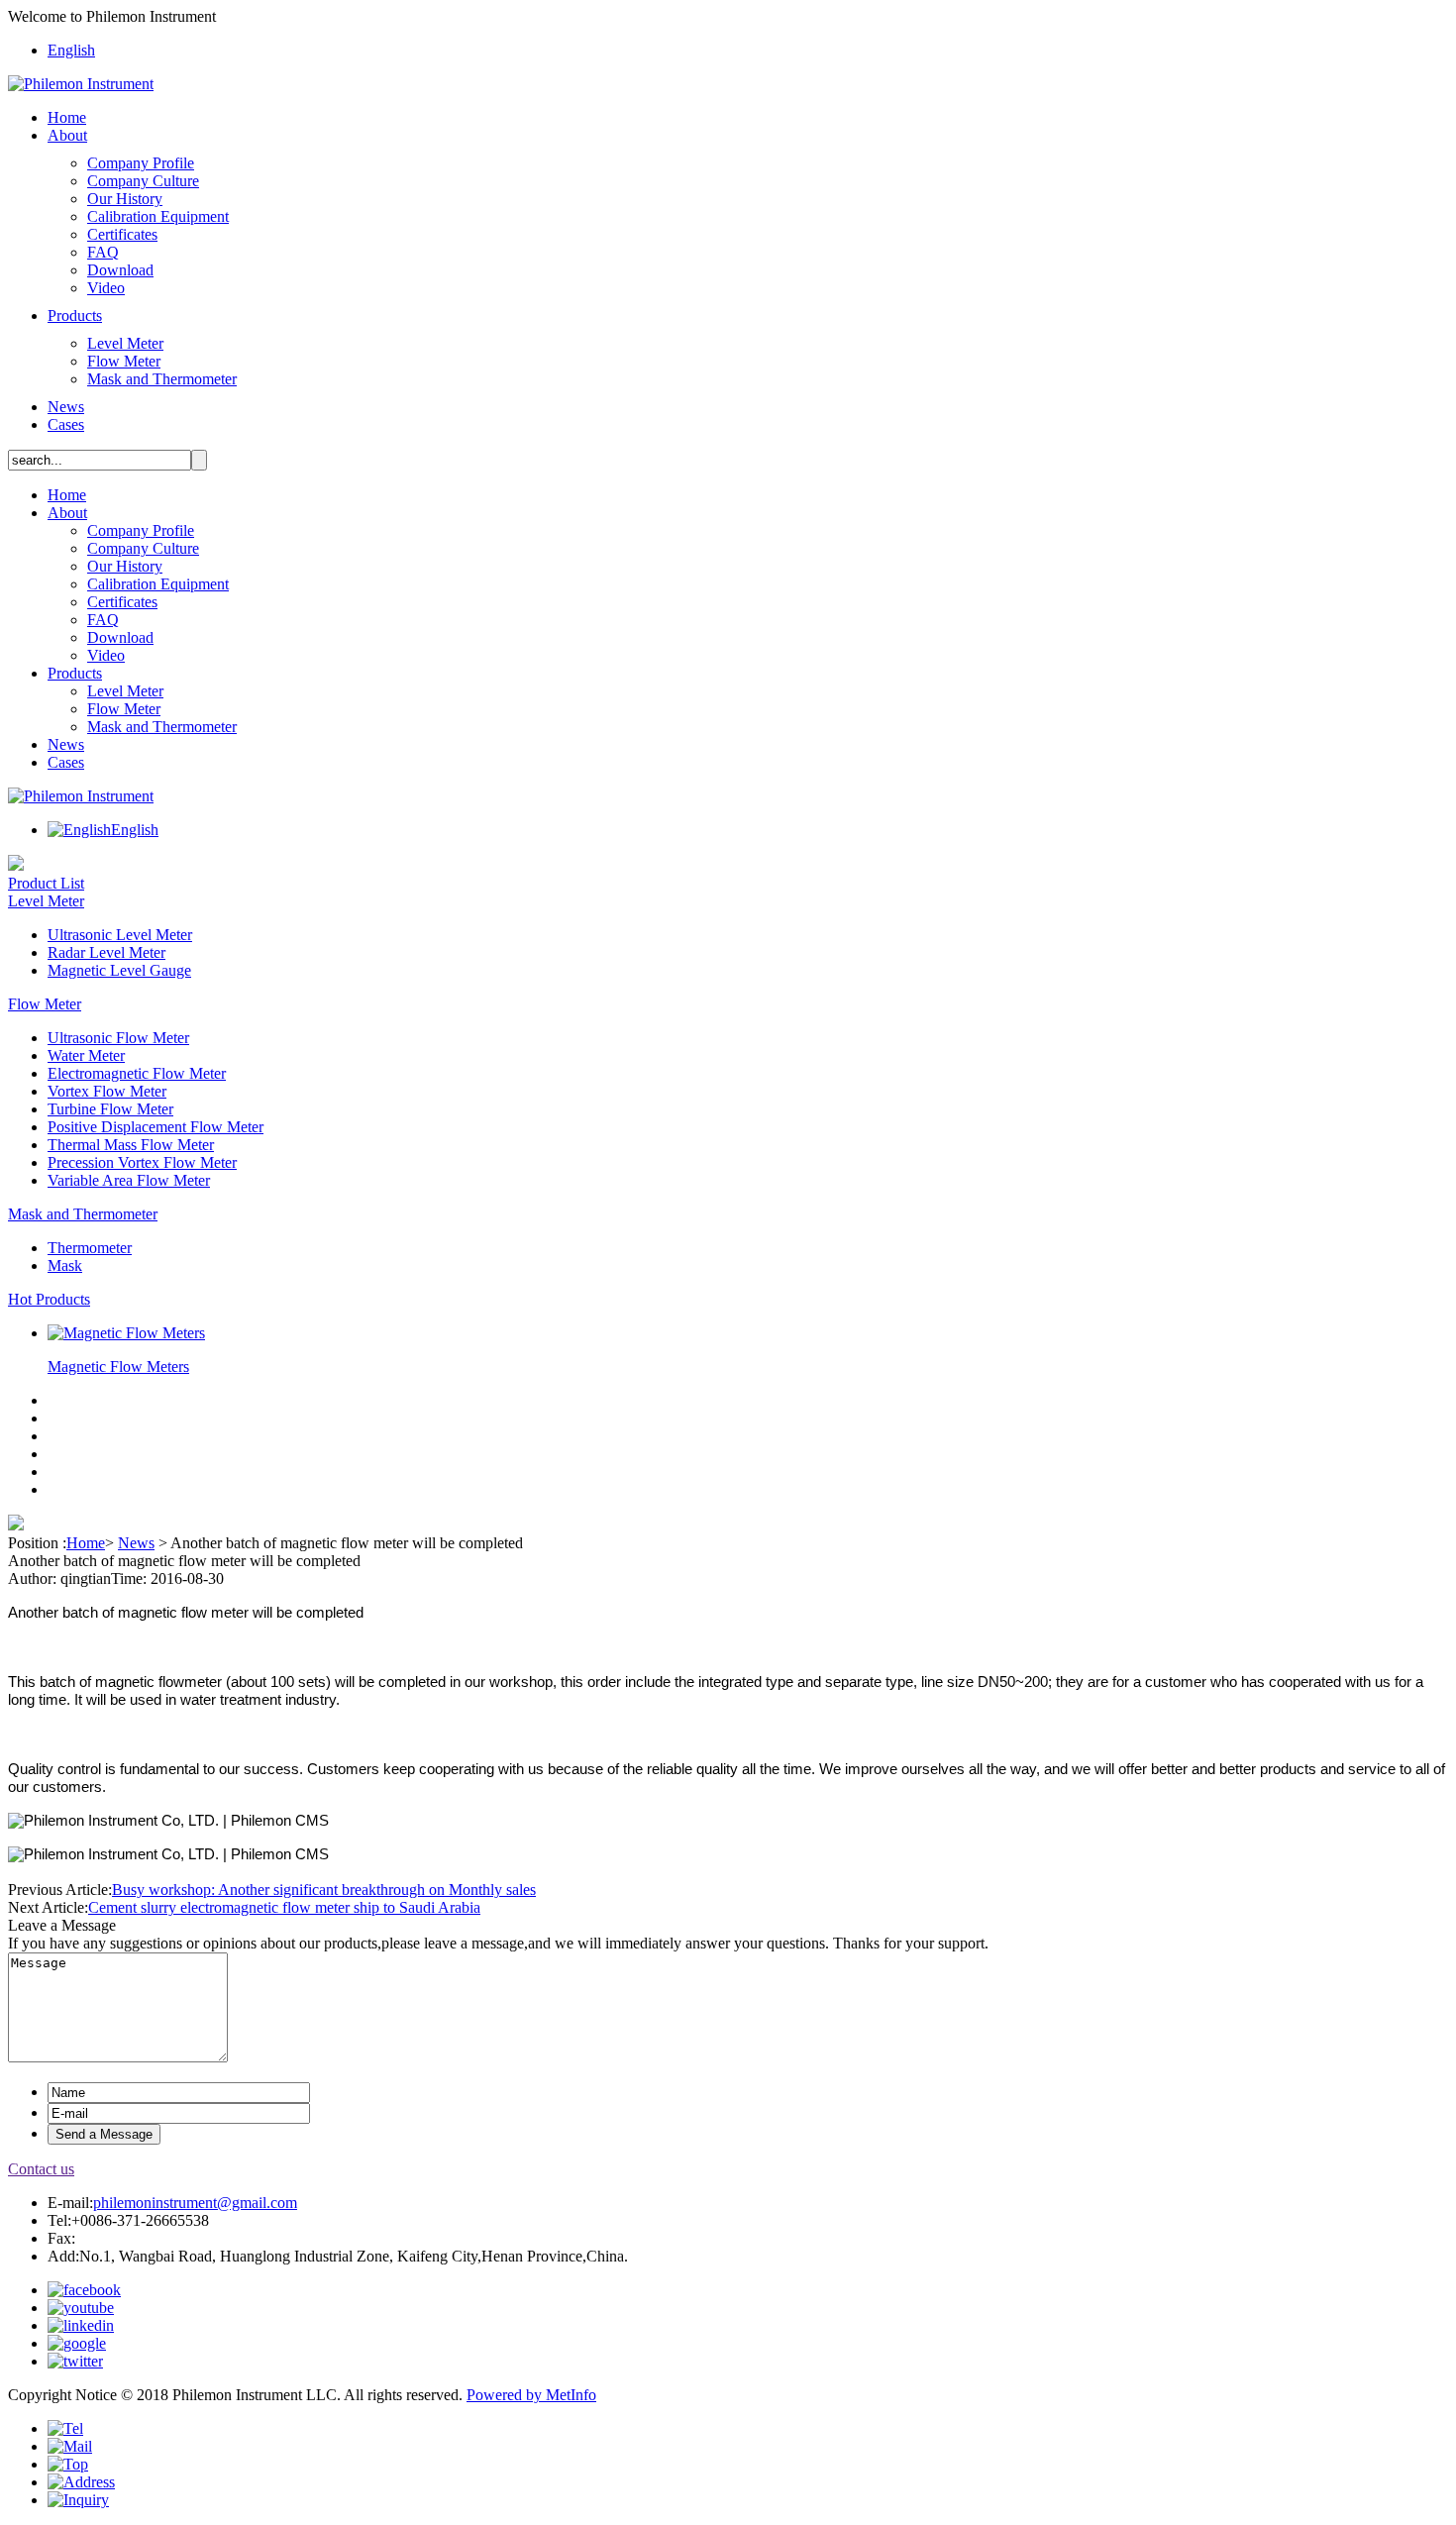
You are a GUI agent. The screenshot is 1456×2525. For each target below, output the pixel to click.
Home (67, 117)
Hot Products (49, 1299)
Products (75, 316)
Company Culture (143, 181)
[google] (77, 2343)
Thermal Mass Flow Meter (131, 1145)
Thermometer (90, 1248)
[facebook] (84, 2290)
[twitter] (75, 2361)
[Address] (81, 2482)
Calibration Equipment (158, 216)
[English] (79, 830)
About (67, 135)
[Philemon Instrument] (81, 84)
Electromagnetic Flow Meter (137, 1073)
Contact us (41, 2169)
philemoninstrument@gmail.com (195, 2203)
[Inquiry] (78, 2500)
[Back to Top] (68, 2464)
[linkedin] (81, 2325)
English (71, 50)
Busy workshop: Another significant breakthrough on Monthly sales (324, 1890)
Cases (66, 424)
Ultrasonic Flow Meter (118, 1038)
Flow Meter (124, 361)
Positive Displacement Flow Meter (156, 1127)
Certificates (122, 234)
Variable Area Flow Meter (129, 1180)
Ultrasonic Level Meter (120, 935)
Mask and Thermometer (162, 379)
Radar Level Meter (106, 952)
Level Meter (125, 343)
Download (120, 270)
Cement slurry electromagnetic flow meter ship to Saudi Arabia (284, 1907)
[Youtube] (81, 2308)
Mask (65, 1265)
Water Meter (86, 1055)
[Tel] (65, 2428)
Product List (46, 883)
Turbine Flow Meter (110, 1109)
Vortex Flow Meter (107, 1091)
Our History (125, 199)
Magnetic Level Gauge (119, 970)
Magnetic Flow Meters (118, 1367)
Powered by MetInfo (531, 2395)
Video (106, 288)
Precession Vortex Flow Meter (142, 1162)
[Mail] (70, 2446)
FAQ (103, 252)
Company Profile (141, 163)
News (66, 407)
